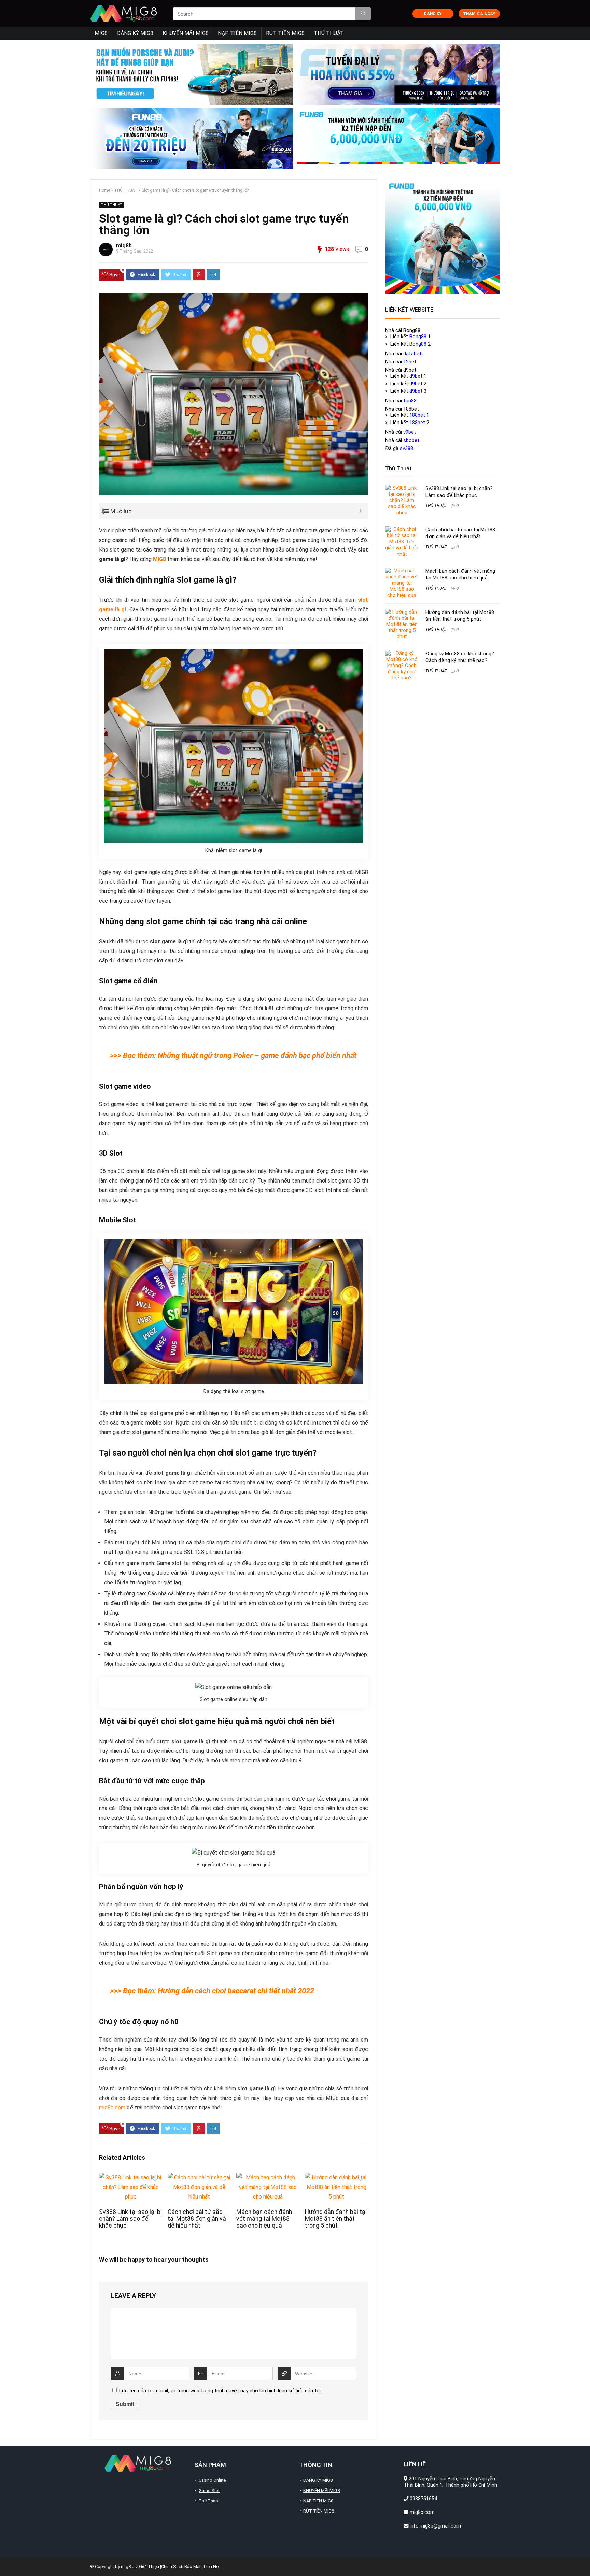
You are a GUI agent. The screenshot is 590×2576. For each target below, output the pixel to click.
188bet (417, 415)
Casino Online (212, 2480)
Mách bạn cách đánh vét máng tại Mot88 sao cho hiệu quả (264, 2219)
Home (104, 190)
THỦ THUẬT (329, 33)
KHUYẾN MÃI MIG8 (186, 33)
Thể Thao (208, 2501)
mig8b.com (112, 2108)
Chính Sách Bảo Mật (181, 2567)
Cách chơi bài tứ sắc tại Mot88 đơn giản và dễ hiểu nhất (197, 2219)
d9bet (416, 376)
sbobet (411, 440)
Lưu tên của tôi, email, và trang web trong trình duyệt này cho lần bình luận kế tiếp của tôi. (220, 2391)
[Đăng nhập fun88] (398, 139)
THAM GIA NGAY (479, 14)
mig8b (124, 246)
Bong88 (418, 337)
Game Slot (209, 2491)
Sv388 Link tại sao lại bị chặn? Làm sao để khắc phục (130, 2219)
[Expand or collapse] (360, 511)
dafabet (412, 354)
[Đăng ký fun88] (442, 237)
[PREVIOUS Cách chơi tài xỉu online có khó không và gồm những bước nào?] (7, 2559)
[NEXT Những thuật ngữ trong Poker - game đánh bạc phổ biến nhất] (583, 2559)
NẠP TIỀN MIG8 (237, 33)
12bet (410, 362)
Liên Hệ (211, 2567)
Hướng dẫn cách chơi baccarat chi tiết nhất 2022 (236, 1991)
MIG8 (101, 33)
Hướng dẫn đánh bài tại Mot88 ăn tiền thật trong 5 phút (336, 2219)
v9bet (410, 432)
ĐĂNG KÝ (433, 14)
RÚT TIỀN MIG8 (285, 33)
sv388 (406, 448)
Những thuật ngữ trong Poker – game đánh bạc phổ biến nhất (257, 1055)
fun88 (410, 401)
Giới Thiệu (149, 2567)
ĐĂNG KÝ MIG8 (135, 33)
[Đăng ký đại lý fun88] (192, 74)
